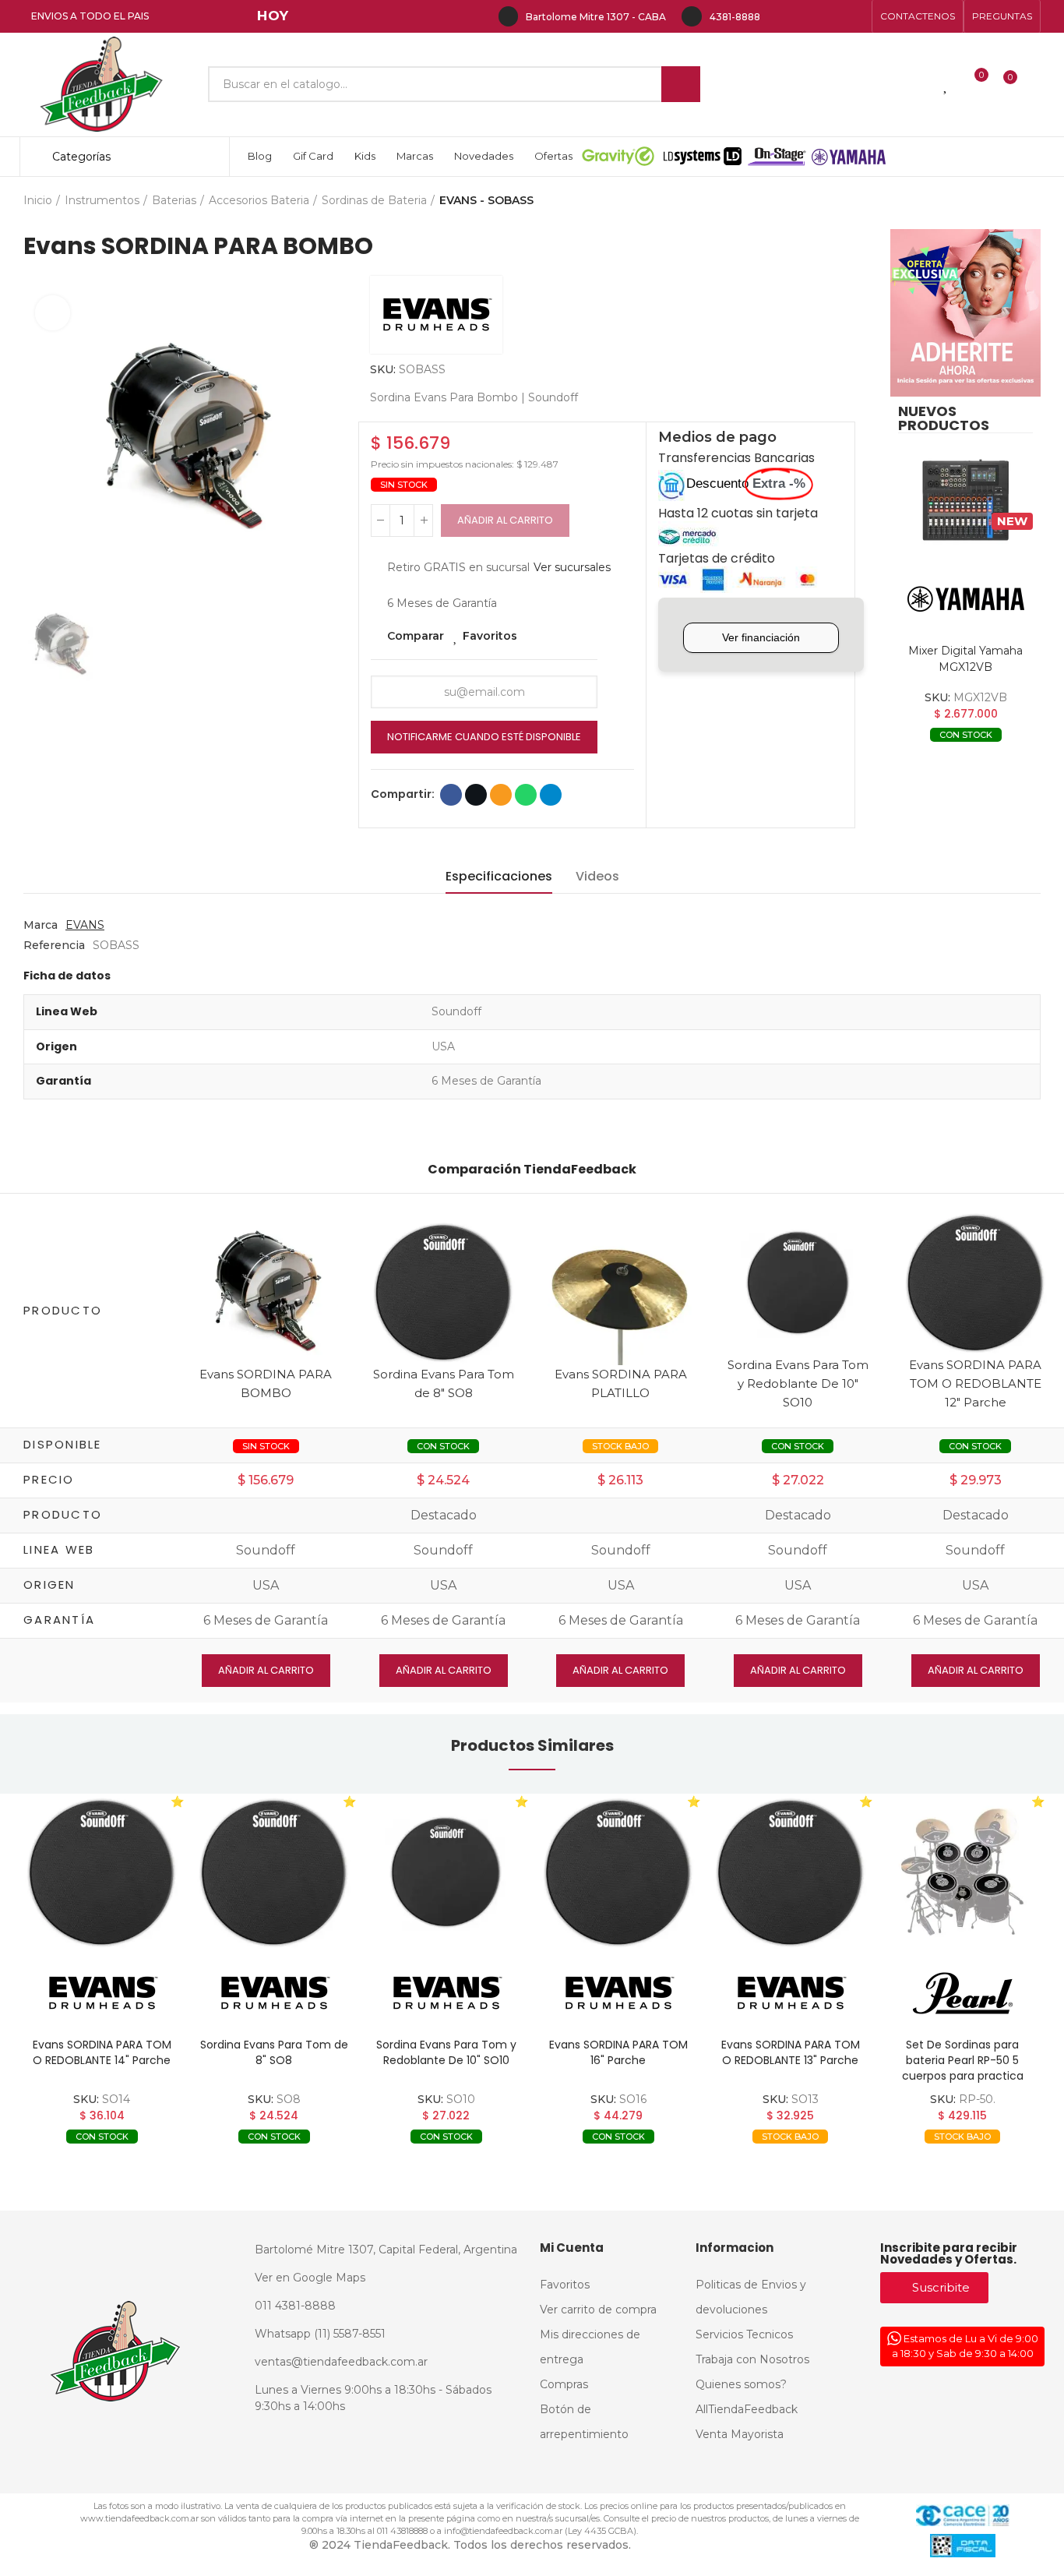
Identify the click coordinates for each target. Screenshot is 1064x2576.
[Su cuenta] (1037, 84)
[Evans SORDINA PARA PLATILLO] (621, 1291)
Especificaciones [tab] (499, 876)
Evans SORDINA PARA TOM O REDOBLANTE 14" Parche (102, 2052)
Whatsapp (526, 795)
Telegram (551, 795)
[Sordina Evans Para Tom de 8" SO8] (443, 1291)
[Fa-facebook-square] (830, 16)
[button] (918, 16)
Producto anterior (990, 200)
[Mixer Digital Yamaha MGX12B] (965, 501)
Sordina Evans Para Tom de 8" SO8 (274, 2052)
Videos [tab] (597, 876)
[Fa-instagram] (805, 16)
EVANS (85, 925)
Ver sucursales (572, 567)
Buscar (681, 84)
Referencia (54, 945)
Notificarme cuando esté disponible (484, 737)
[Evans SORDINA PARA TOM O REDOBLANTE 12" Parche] (975, 1281)
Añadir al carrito (505, 520)
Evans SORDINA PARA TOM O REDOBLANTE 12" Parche (975, 1383)
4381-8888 (735, 17)
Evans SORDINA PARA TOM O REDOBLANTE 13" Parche (791, 2052)
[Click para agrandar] (53, 313)
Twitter (476, 795)
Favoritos (490, 636)
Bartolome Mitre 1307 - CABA (596, 17)
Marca (41, 925)
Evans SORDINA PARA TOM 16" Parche (618, 2052)
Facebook (451, 795)
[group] (102, 1872)
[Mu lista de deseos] (946, 84)
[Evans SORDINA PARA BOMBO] (266, 1291)
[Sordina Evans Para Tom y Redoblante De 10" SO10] (798, 1281)
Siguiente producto (1029, 200)
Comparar (416, 636)
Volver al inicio (1009, 200)
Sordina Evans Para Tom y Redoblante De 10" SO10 (798, 1383)
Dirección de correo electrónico (501, 795)
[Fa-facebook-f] (780, 16)
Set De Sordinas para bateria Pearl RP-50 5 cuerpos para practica (963, 2060)
